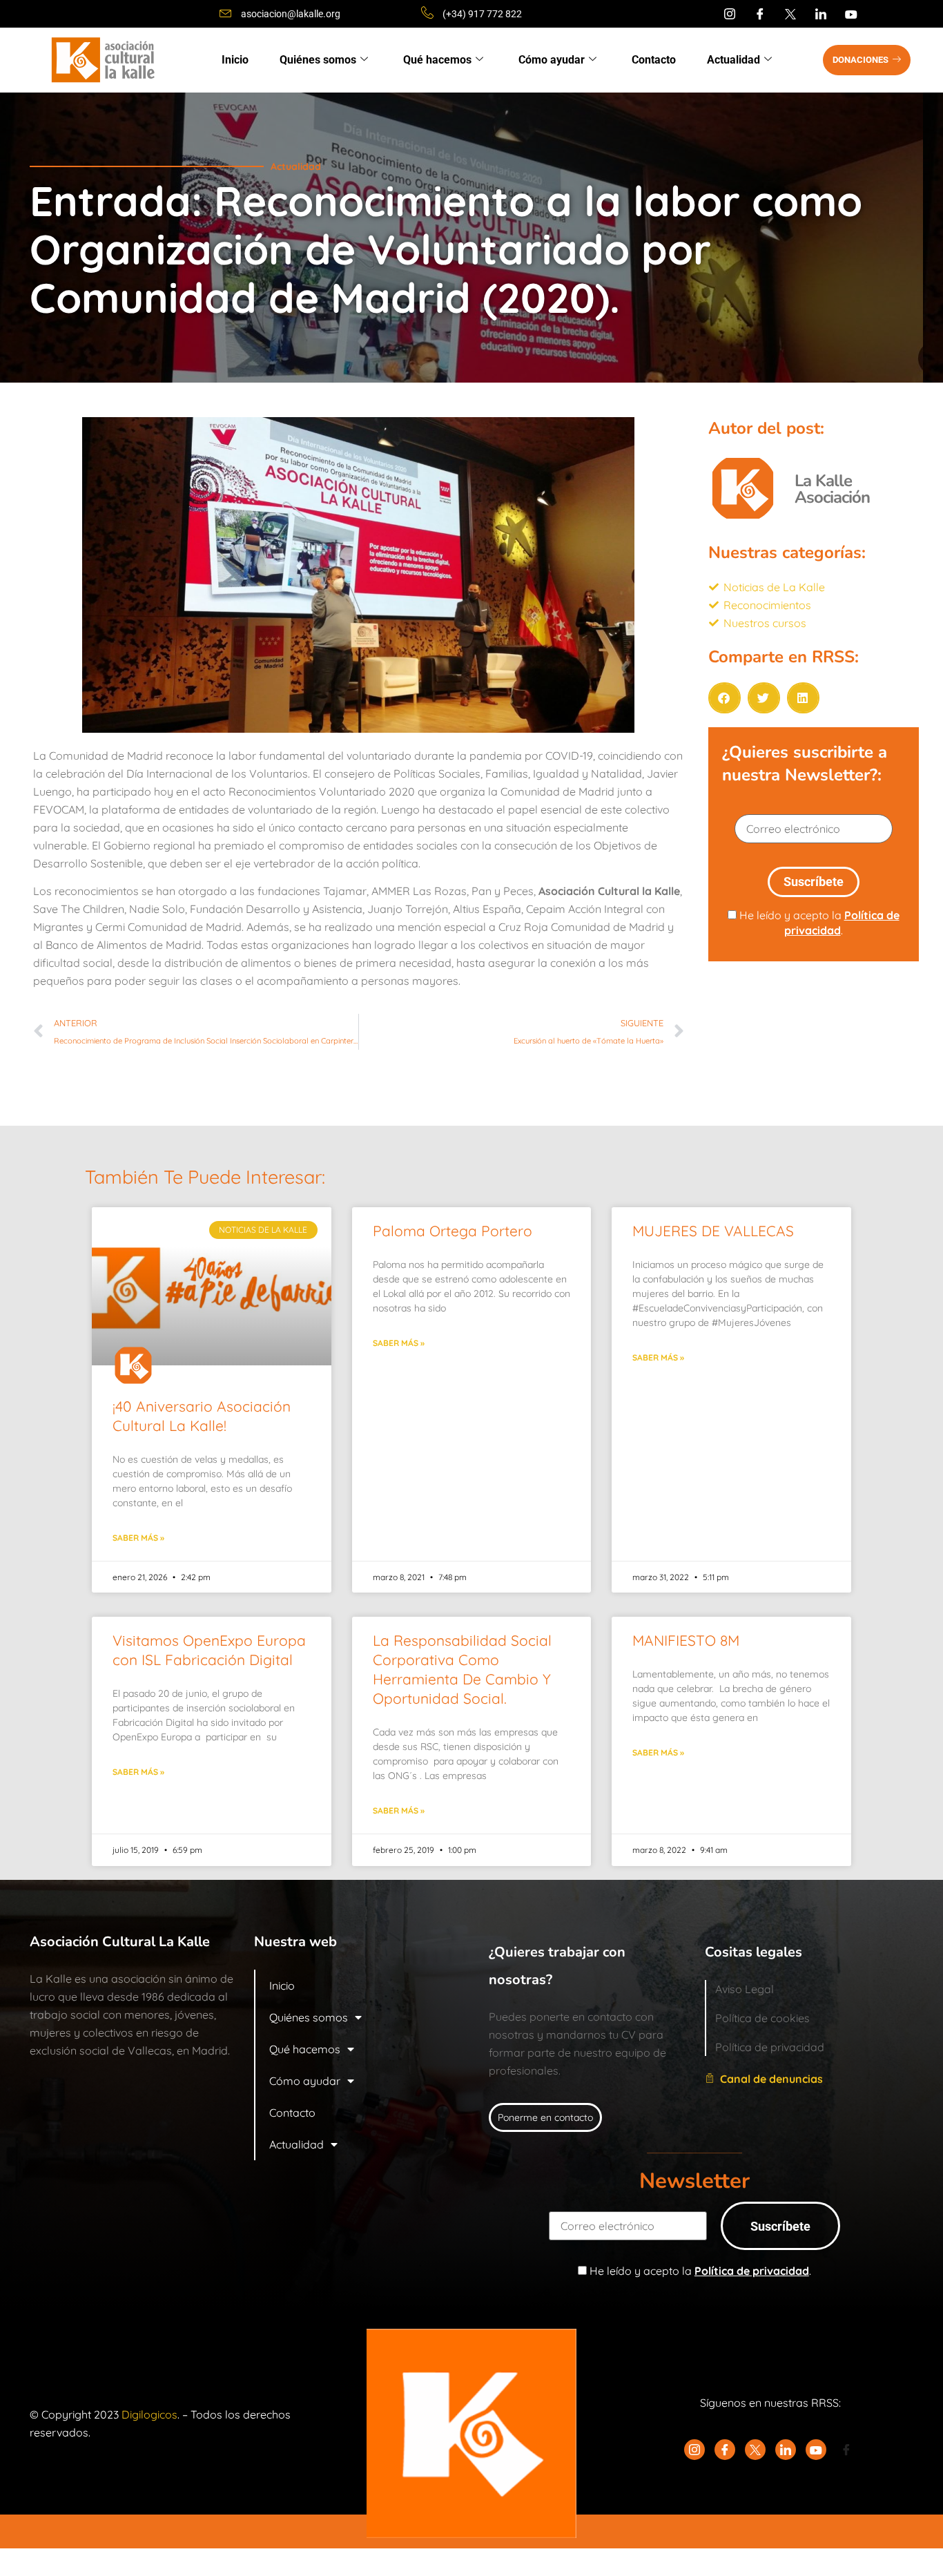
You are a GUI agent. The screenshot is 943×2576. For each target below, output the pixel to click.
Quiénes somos (318, 60)
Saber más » (138, 1538)
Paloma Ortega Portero (453, 1231)
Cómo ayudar (552, 60)
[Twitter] (790, 14)
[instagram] (730, 14)
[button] (725, 698)
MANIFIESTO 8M (686, 1640)
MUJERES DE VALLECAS (713, 1231)
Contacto (654, 60)
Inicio (235, 60)
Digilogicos (149, 2414)
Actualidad (733, 60)
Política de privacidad (752, 2271)
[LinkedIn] (821, 14)
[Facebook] (760, 14)
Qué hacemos (437, 60)
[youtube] (851, 14)
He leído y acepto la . (818, 923)
